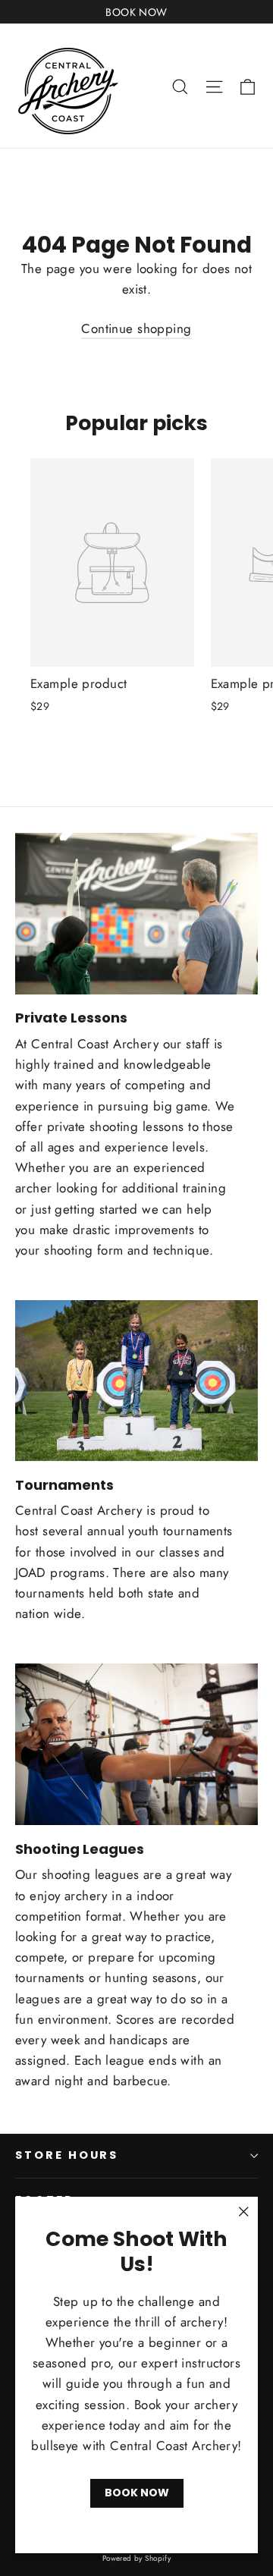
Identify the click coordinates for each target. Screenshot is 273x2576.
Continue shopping (136, 328)
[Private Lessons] (136, 914)
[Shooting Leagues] (136, 1744)
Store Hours (67, 2155)
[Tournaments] (136, 1381)
